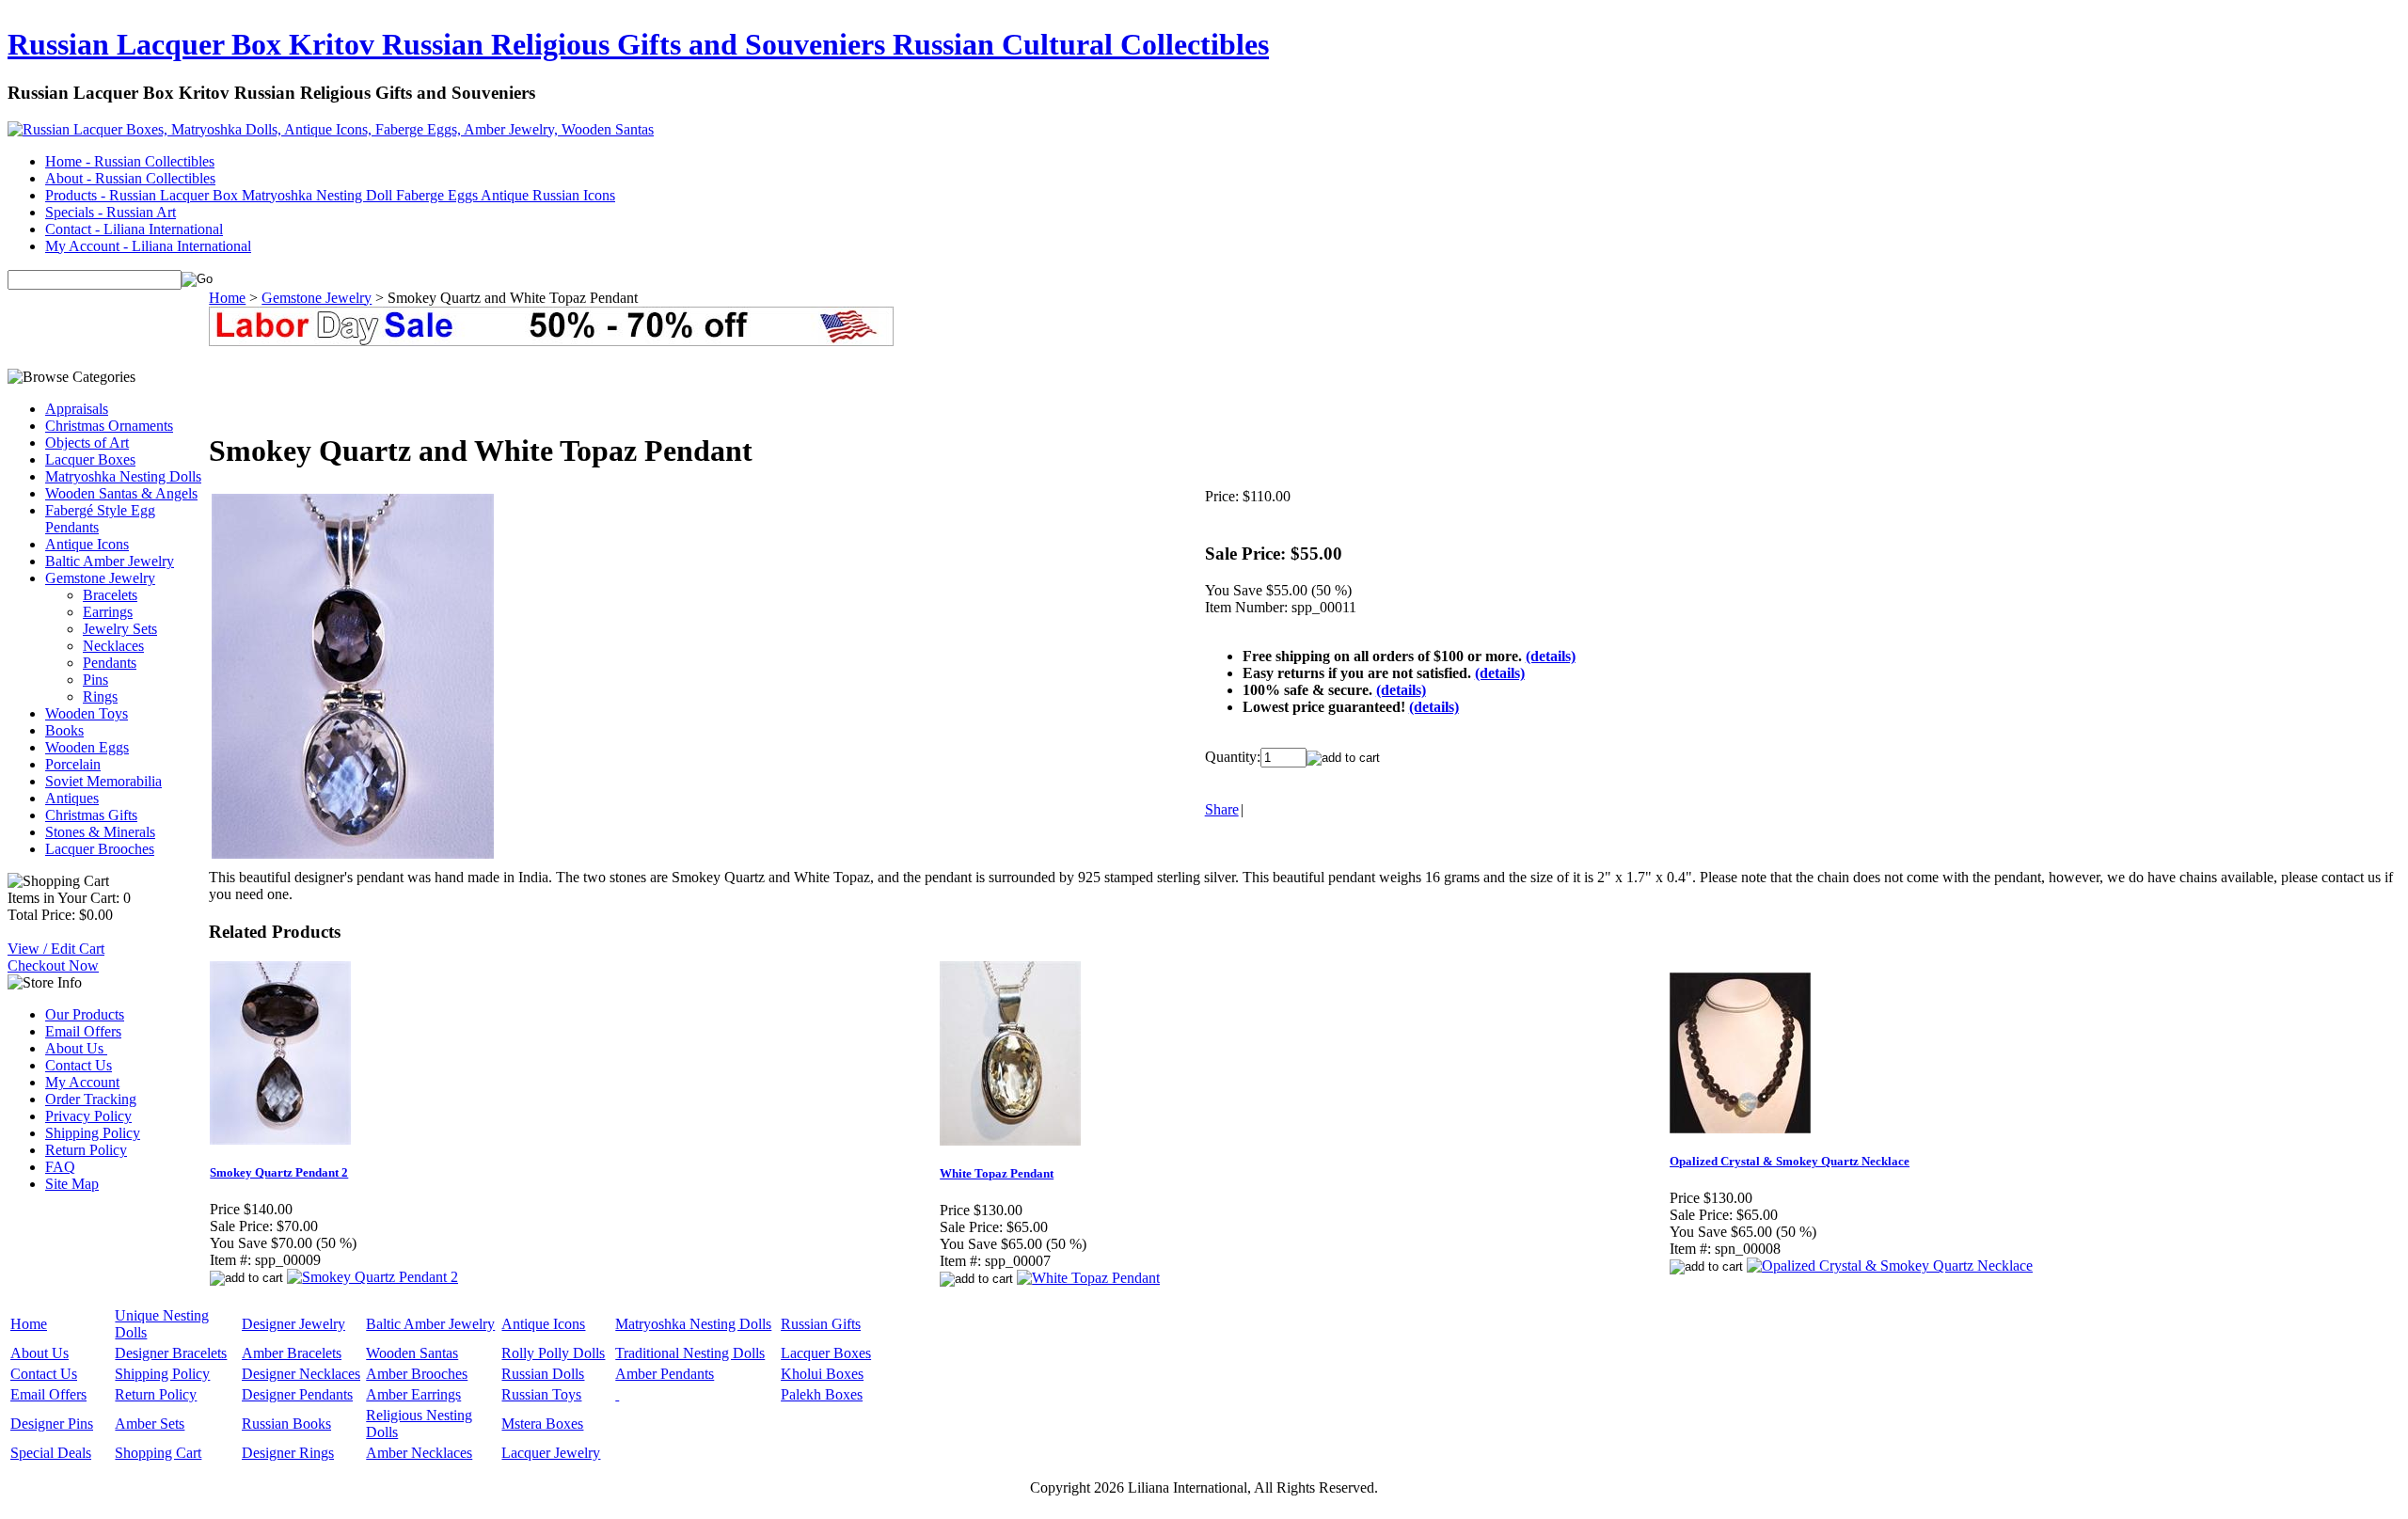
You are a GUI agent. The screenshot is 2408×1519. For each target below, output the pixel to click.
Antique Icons (87, 544)
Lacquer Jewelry (551, 1453)
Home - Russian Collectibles (130, 161)
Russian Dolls (543, 1374)
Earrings (108, 612)
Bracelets (110, 595)
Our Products (85, 1014)
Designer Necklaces (301, 1374)
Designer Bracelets (171, 1353)
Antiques (72, 798)
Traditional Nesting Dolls (690, 1353)
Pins (95, 680)
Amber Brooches (417, 1374)
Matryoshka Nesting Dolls (123, 476)
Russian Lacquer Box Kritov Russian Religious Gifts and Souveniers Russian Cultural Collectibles (638, 44)
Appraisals (77, 409)
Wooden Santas (412, 1353)
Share (1222, 809)
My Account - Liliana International (148, 246)
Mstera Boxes (542, 1424)
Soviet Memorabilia (103, 781)
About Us (76, 1048)
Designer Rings (288, 1453)
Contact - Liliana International (134, 229)
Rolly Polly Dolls (553, 1353)
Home (227, 298)
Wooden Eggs (87, 747)
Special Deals (51, 1453)
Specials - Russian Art (111, 212)
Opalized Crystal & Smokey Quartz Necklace (1790, 1161)
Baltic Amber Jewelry (110, 561)
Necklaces (113, 646)
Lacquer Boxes (90, 459)
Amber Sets (150, 1424)
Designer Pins (52, 1424)
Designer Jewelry (293, 1324)
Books (64, 730)
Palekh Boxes (822, 1394)
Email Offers (83, 1031)
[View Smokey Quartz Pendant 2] (372, 1277)
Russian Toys (541, 1394)
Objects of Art (87, 443)
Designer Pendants (297, 1394)
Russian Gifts (821, 1324)
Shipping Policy (93, 1133)
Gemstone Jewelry (100, 578)
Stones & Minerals (100, 832)
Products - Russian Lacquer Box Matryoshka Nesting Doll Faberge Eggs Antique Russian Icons (330, 195)
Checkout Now (53, 965)
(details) (1551, 656)
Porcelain (73, 764)
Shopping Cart (158, 1453)
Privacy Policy (88, 1116)
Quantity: (1233, 757)
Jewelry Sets (120, 629)
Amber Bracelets (292, 1353)
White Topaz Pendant (997, 1173)
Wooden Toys (87, 713)
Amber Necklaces (419, 1453)
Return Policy (86, 1150)
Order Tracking (91, 1099)
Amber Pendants (665, 1374)
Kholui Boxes (822, 1374)
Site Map (72, 1184)
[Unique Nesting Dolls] (617, 1394)
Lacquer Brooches (100, 849)
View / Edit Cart (56, 949)
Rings (100, 696)
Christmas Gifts (91, 815)
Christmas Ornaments (109, 426)
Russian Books (286, 1424)
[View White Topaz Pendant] (1088, 1278)
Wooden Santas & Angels (121, 493)
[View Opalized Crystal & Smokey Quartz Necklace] (1890, 1266)
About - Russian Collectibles (130, 178)
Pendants (110, 663)
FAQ (60, 1167)
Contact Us (79, 1065)
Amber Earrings (413, 1394)
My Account (82, 1082)
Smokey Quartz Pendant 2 (279, 1172)
